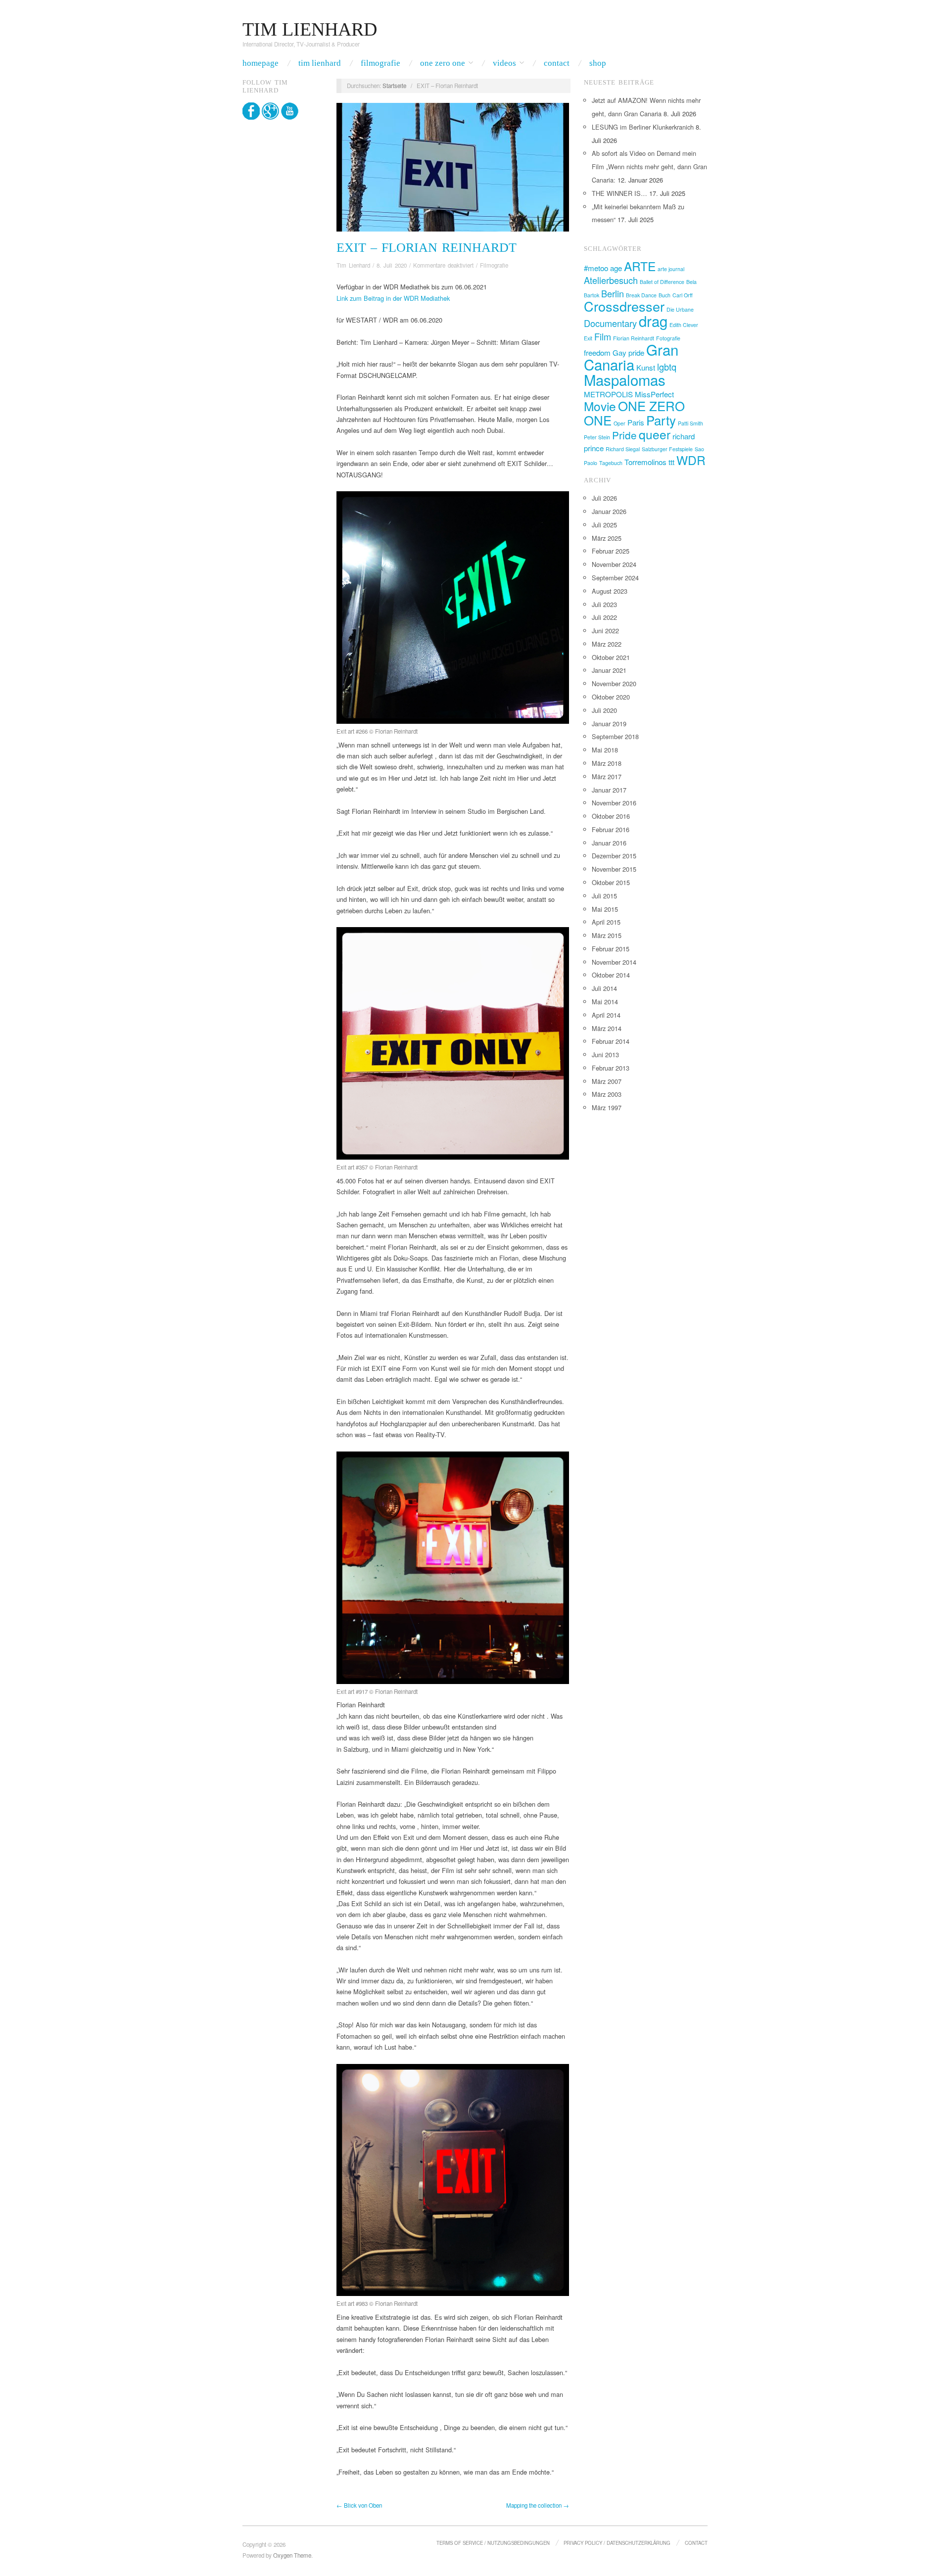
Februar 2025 (611, 551)
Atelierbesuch (611, 280)
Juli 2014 (604, 988)
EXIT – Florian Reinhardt (427, 248)
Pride (624, 435)
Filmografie (380, 63)
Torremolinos (645, 462)
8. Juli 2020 (392, 265)
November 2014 (614, 962)
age (616, 268)
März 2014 (607, 1028)
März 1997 (607, 1107)
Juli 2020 (604, 710)
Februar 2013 (611, 1068)
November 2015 (614, 869)
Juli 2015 (604, 896)
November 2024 (614, 564)
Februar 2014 (611, 1041)
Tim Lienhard (320, 63)
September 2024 (615, 578)
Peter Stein (597, 437)
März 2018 (607, 763)
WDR (691, 460)
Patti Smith (690, 423)
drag (653, 321)
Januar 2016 (609, 843)
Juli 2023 (604, 604)
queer (655, 434)
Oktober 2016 (611, 816)
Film (603, 336)
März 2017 (607, 776)
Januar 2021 (609, 670)
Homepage (261, 63)
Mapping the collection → (538, 2505)
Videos (504, 63)
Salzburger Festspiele (667, 449)
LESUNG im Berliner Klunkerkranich (643, 127)
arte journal (671, 269)
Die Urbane (680, 309)
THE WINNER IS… (619, 193)
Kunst (646, 367)
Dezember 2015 (614, 856)
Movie (600, 406)
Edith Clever (684, 325)
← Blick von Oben (359, 2505)
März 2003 (607, 1094)
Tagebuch (611, 463)
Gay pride (628, 352)
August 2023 (610, 591)
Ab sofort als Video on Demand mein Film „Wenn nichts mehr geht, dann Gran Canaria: (649, 166)
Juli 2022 (604, 617)
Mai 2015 (605, 909)
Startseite (394, 86)
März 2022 (607, 644)
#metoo (596, 268)
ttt (671, 462)
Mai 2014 (605, 1002)
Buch (665, 295)
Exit (588, 338)
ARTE (640, 266)
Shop (598, 63)
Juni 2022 (605, 631)
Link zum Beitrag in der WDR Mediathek (393, 298)
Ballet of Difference (662, 282)
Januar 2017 (609, 790)
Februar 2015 (611, 949)
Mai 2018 (605, 750)
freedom (597, 352)
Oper (619, 423)
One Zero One (443, 63)
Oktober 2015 (611, 882)
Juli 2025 (604, 525)
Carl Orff (683, 295)
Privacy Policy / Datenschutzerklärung (617, 2543)
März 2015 (607, 935)
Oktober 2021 (611, 657)
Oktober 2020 (611, 697)
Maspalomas (625, 379)
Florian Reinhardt (634, 338)
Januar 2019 (609, 724)
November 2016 (614, 803)
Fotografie (668, 338)
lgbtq (667, 367)
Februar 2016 (611, 829)
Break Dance (641, 295)
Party (661, 420)
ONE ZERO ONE (634, 412)
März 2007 (607, 1081)
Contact (557, 63)
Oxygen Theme (292, 2555)
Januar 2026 (609, 511)
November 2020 (614, 683)
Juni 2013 (605, 1054)
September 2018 (615, 736)
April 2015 (606, 922)
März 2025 (607, 538)
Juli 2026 (604, 498)
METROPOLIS (608, 394)
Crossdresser (624, 306)
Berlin (613, 293)
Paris (636, 422)
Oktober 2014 (611, 975)
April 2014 (606, 1015)
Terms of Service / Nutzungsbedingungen (493, 2543)
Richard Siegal (623, 449)
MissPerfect (654, 394)
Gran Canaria (631, 357)
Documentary (610, 323)
